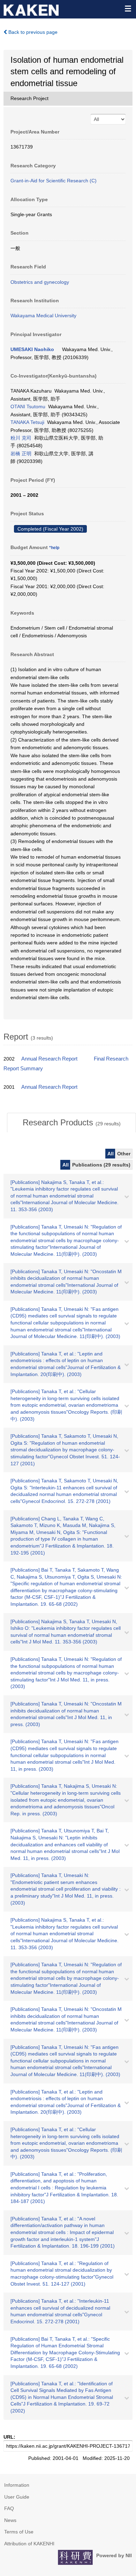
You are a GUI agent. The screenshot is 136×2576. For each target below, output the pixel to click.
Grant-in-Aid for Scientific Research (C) (54, 181)
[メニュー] (128, 8)
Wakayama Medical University (43, 316)
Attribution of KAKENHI (29, 2544)
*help (54, 548)
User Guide (17, 2497)
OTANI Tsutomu (28, 406)
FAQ (9, 2508)
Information (17, 2485)
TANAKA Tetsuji (27, 422)
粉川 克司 (21, 438)
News (10, 2520)
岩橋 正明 (21, 454)
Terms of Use (19, 2532)
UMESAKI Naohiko (32, 349)
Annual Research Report (49, 1059)
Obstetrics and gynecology (40, 282)
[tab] (71, 1123)
